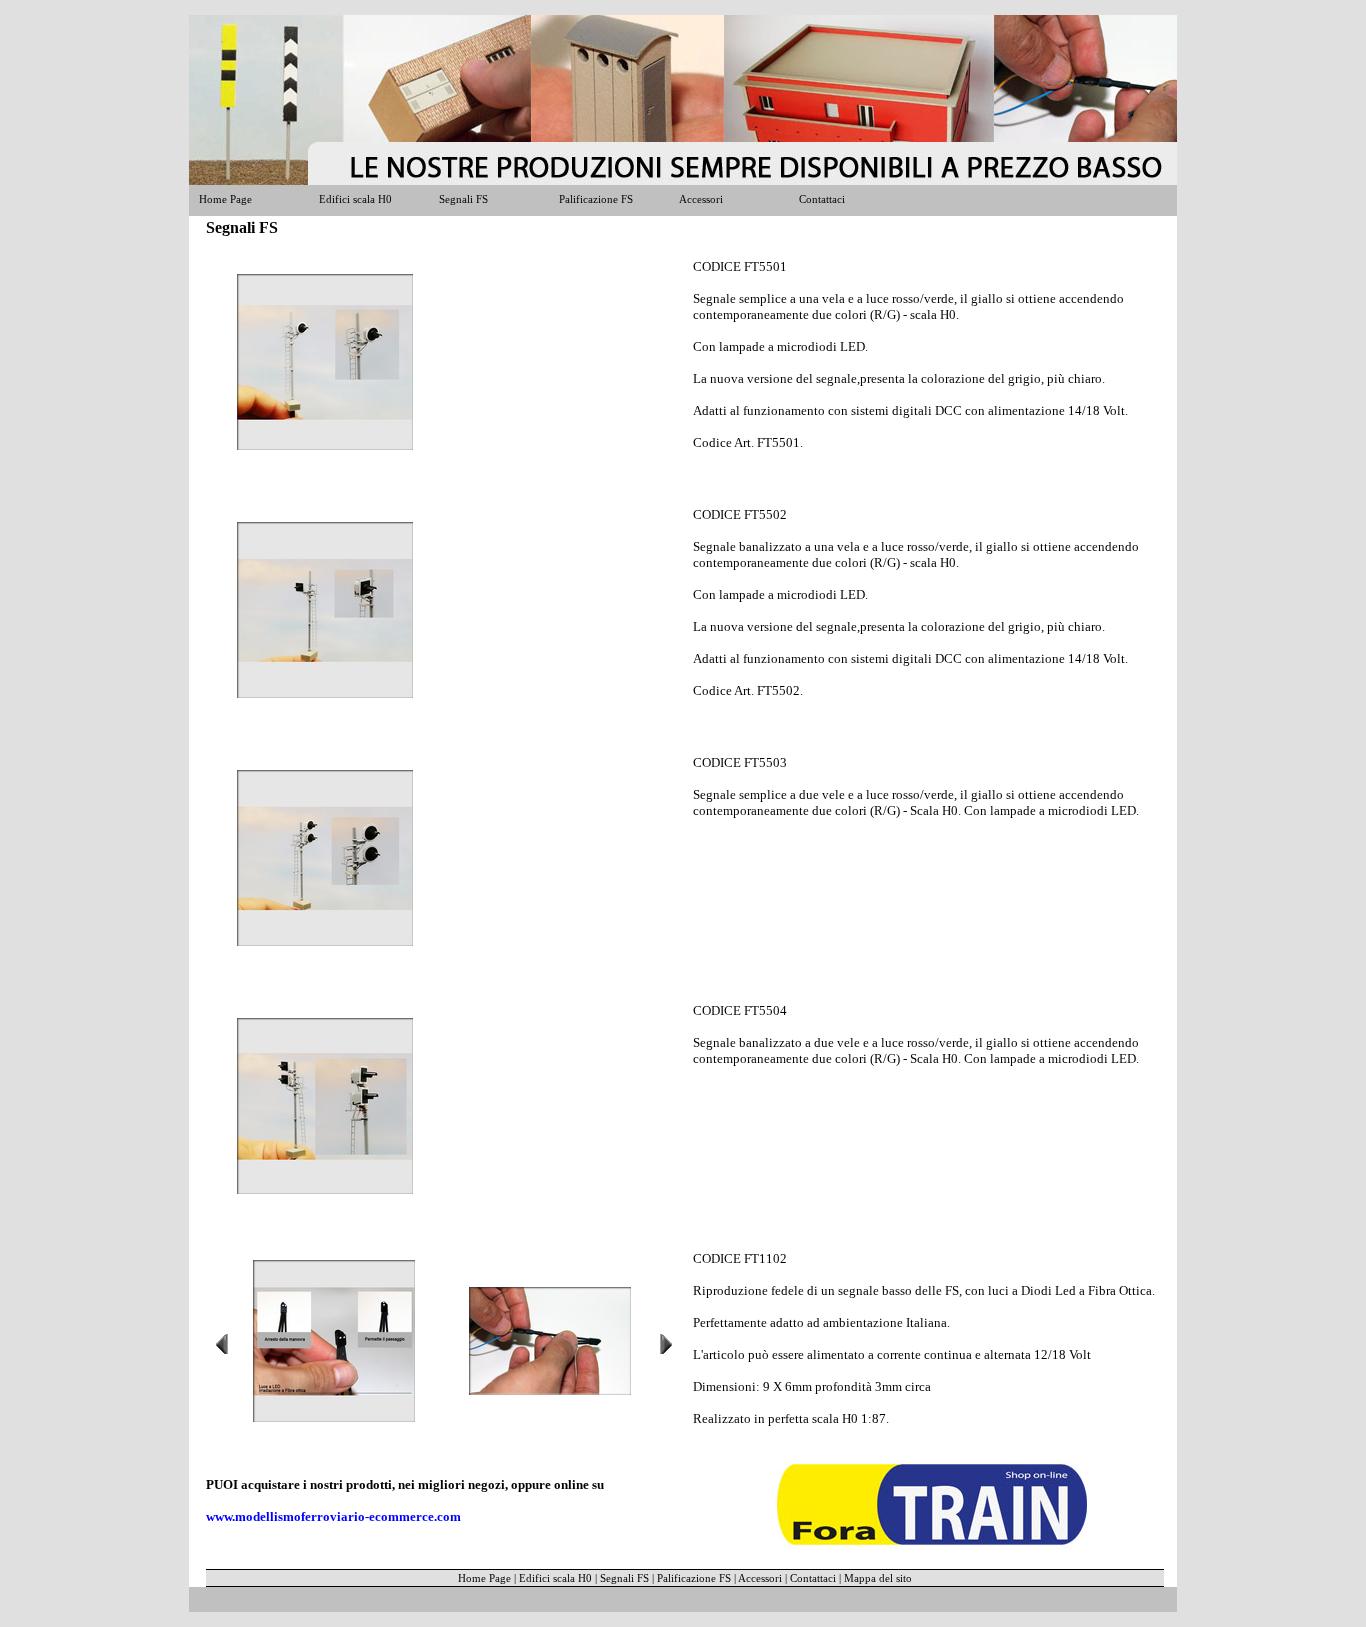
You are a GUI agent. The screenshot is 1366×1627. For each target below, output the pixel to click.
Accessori (701, 199)
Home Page (225, 199)
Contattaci (822, 199)
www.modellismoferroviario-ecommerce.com (333, 1516)
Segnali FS (463, 199)
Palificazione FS (596, 199)
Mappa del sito (878, 1578)
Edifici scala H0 (355, 199)
